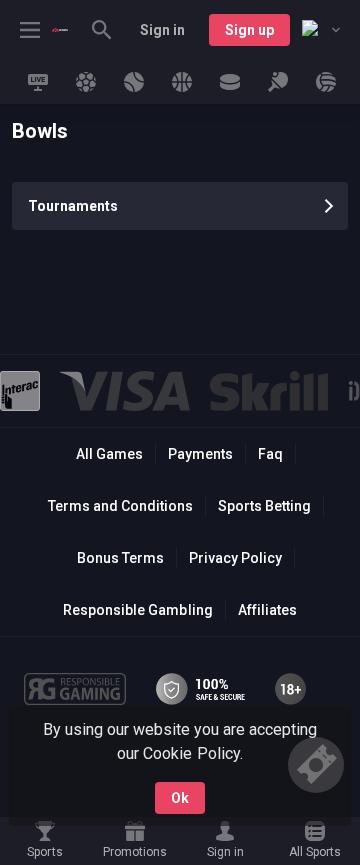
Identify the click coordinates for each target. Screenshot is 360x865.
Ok (180, 798)
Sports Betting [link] (264, 506)
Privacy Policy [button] (235, 558)
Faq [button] (270, 454)
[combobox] (321, 30)
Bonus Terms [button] (120, 558)
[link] (60, 30)
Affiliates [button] (267, 610)
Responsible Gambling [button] (137, 610)
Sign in (162, 30)
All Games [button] (109, 454)
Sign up (249, 30)
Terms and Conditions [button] (120, 506)
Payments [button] (200, 454)
